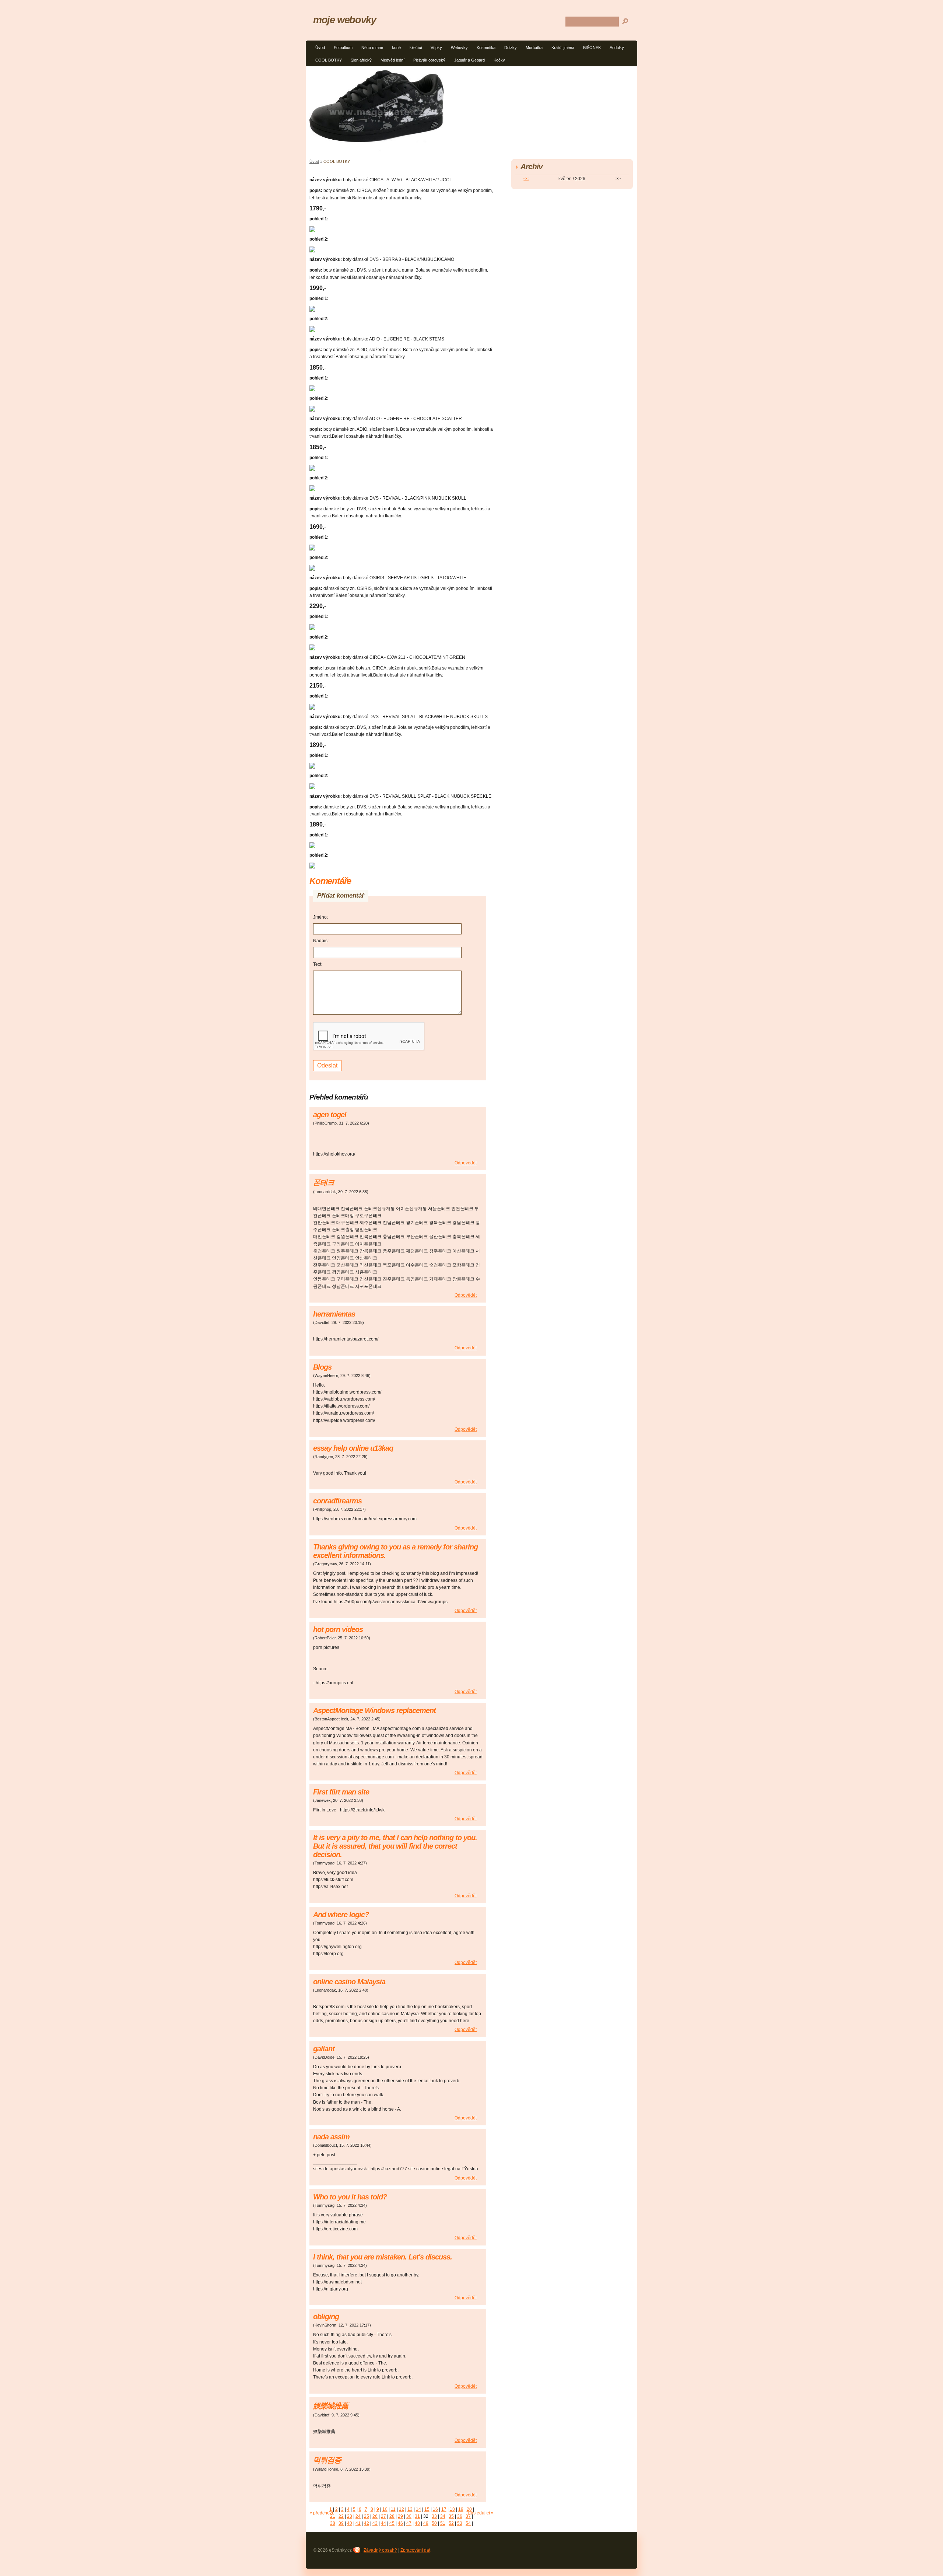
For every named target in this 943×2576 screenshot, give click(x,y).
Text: (318, 964)
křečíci (416, 48)
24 (358, 2516)
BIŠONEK (592, 48)
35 (451, 2516)
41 (358, 2523)
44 (383, 2523)
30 (409, 2516)
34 (443, 2516)
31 (417, 2516)
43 (375, 2523)
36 (460, 2516)
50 (434, 2523)
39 (341, 2523)
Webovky (459, 48)
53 (460, 2523)
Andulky (617, 48)
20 (469, 2509)
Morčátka (534, 48)
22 (341, 2516)
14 (418, 2509)
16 (435, 2509)
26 (375, 2516)
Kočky (499, 60)
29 (400, 2516)
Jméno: (320, 917)
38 (333, 2523)
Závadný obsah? (380, 2550)
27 (383, 2516)
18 (452, 2509)
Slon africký (361, 60)
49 (426, 2523)
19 (461, 2509)
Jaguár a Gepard (469, 60)
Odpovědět (466, 1163)
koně (396, 48)
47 (409, 2523)
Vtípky (436, 48)
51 (443, 2523)
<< (526, 179)
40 (350, 2523)
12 (402, 2509)
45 (392, 2523)
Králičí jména (563, 48)
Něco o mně (372, 48)
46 (400, 2523)
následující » (481, 2513)
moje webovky (345, 20)
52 (451, 2523)
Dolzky (511, 48)
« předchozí (321, 2513)
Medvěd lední (392, 60)
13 (410, 2509)
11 (393, 2509)
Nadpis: (321, 941)
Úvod (320, 48)
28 (392, 2516)
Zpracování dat (415, 2550)
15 (427, 2509)
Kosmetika (486, 48)
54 (468, 2523)
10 (385, 2509)
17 (444, 2509)
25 (367, 2516)
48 (417, 2523)
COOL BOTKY (329, 60)
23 (350, 2516)
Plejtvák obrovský (429, 60)
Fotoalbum (343, 48)
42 (367, 2523)
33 (434, 2516)
